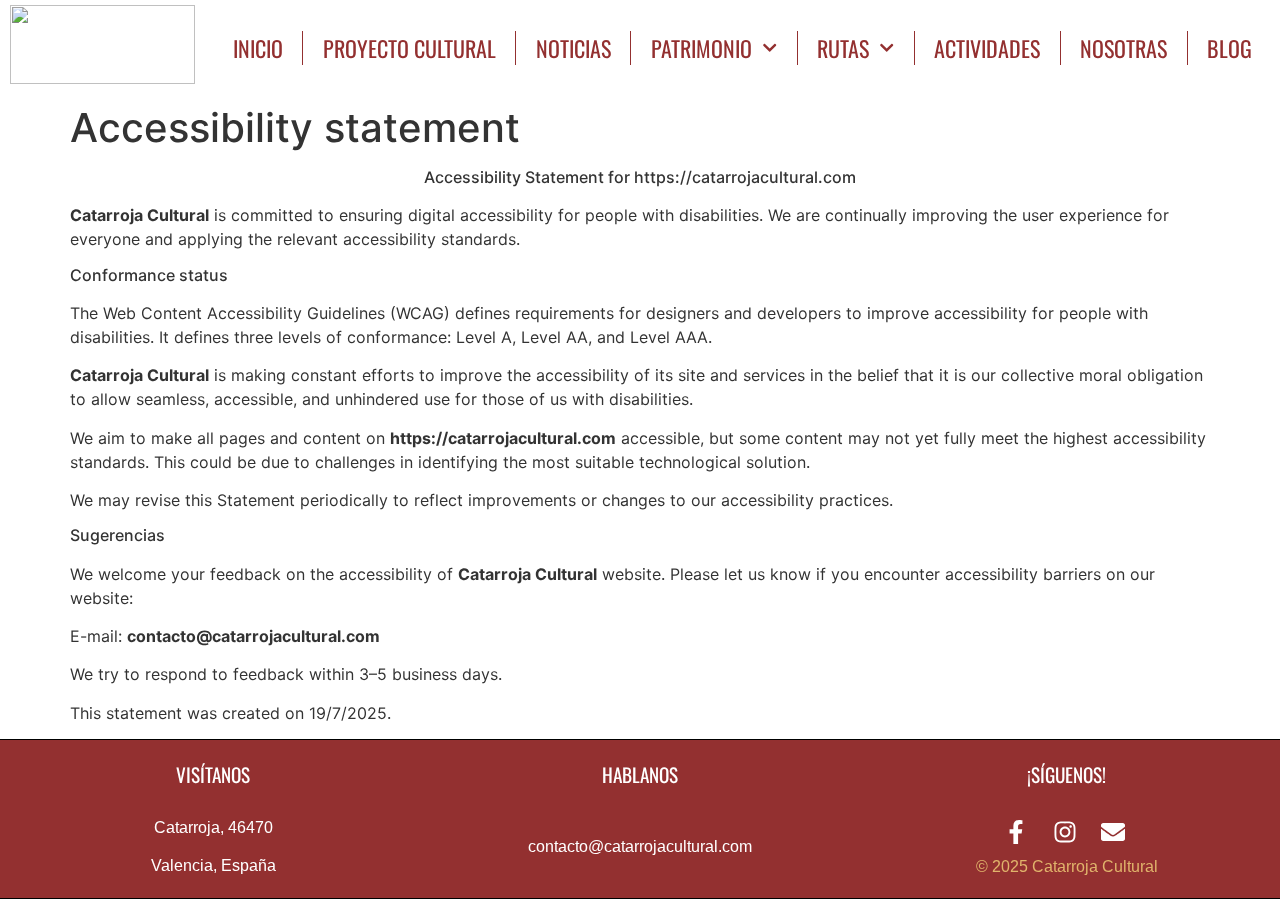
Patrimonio (701, 48)
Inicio (258, 48)
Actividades (987, 48)
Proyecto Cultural (409, 48)
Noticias (573, 48)
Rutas (843, 48)
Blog (1229, 48)
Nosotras (1123, 48)
